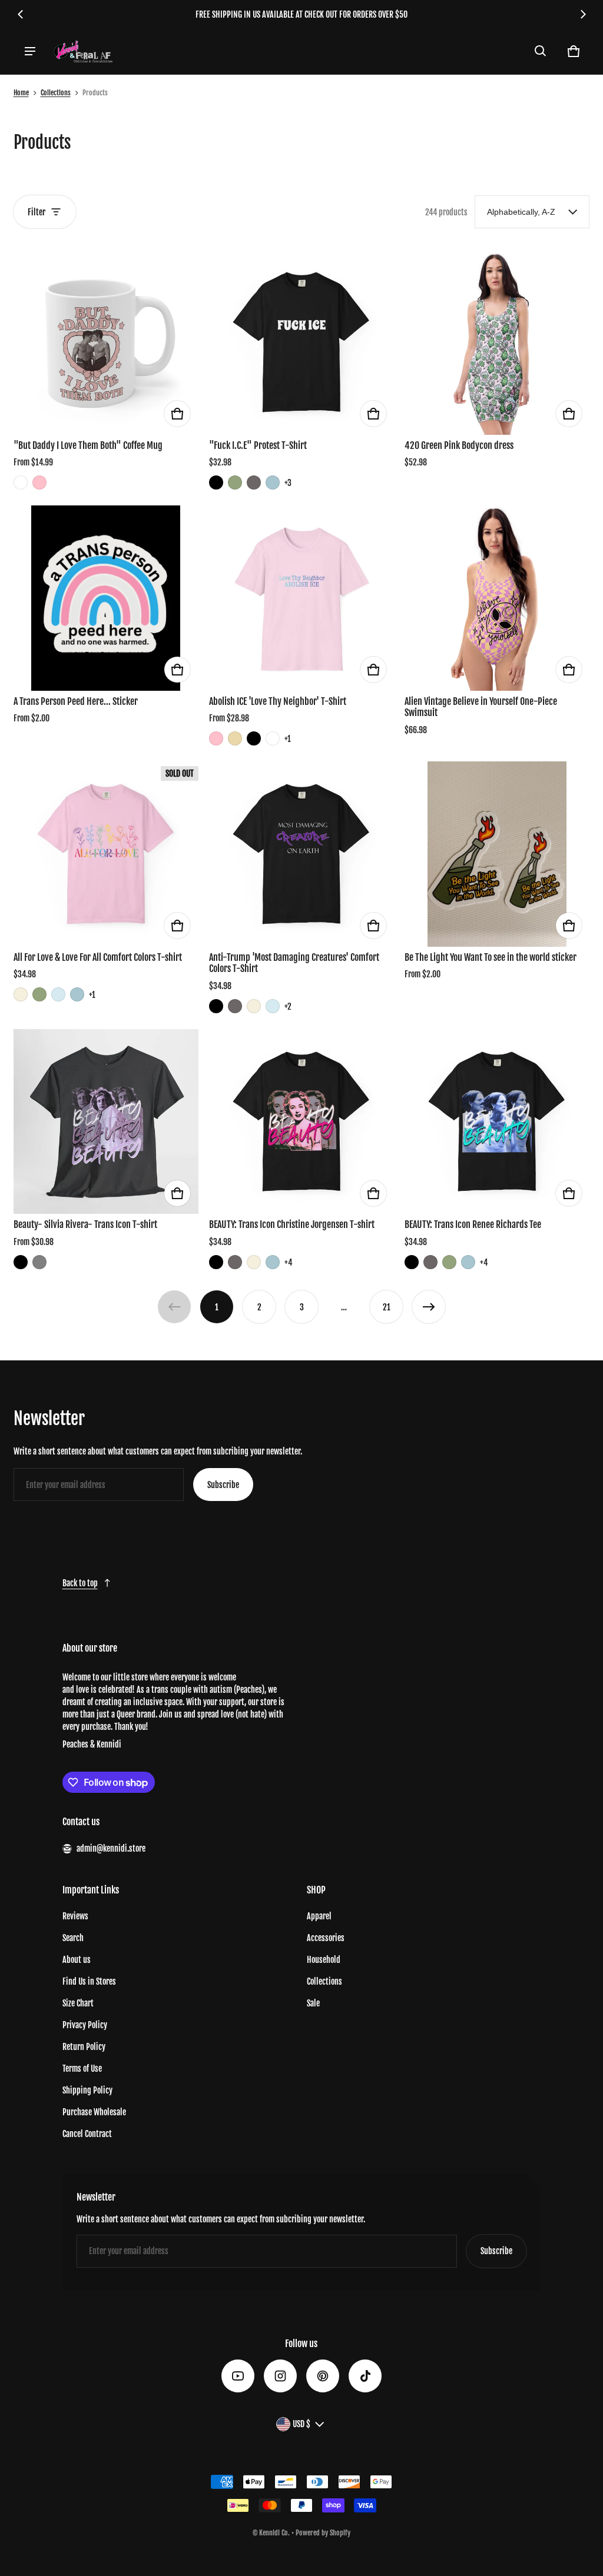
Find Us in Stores (89, 1981)
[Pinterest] (323, 2376)
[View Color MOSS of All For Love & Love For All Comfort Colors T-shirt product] (39, 994)
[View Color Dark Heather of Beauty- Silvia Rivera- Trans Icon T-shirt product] (39, 1262)
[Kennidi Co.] (83, 51)
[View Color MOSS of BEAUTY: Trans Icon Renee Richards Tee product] (449, 1262)
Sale (313, 2003)
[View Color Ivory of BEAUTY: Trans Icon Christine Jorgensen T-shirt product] (254, 1262)
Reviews (75, 1916)
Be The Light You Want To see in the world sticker (491, 957)
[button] (541, 51)
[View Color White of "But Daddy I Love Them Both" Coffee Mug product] (21, 482)
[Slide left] (21, 14)
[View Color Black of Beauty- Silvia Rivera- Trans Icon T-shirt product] (21, 1262)
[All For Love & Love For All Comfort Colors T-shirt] (106, 854)
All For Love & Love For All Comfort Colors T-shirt (98, 957)
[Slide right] (583, 14)
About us (77, 1960)
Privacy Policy (85, 2025)
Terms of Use (82, 2069)
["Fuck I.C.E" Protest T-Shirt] (301, 342)
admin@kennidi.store (111, 1848)
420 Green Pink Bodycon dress (459, 445)
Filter (37, 212)
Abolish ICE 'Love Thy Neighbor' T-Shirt (278, 701)
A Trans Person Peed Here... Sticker (76, 701)
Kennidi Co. (274, 2533)
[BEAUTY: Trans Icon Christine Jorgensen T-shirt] (301, 1121)
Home (21, 93)
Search (73, 1938)
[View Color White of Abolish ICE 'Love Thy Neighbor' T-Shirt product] (273, 738)
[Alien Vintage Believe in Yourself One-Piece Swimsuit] (497, 598)
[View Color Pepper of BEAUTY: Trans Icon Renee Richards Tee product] (430, 1262)
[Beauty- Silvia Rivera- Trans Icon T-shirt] (106, 1121)
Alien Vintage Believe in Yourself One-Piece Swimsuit (481, 707)
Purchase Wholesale (94, 2112)
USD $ (301, 2424)
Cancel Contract (87, 2134)
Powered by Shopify (323, 2533)
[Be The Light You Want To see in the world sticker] (497, 854)
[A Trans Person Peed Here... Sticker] (106, 598)
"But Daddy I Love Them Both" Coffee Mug (88, 445)
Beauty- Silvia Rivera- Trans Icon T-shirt (85, 1224)
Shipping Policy (87, 2090)
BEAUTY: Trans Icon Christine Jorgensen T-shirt (292, 1224)
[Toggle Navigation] (30, 51)
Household (324, 1960)
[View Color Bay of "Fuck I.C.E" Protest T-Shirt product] (273, 482)
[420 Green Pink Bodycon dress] (497, 342)
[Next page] (429, 1307)
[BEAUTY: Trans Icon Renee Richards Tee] (497, 1121)
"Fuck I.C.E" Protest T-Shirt (258, 445)
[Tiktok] (365, 2376)
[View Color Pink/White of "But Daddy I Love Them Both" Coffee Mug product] (39, 482)
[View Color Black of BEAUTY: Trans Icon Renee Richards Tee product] (412, 1262)
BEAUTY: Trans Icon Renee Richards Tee (473, 1224)
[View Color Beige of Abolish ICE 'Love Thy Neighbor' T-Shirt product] (235, 738)
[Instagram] (280, 2376)
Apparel (319, 1916)
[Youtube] (238, 2376)
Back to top (80, 1583)
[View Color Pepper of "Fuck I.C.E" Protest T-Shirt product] (254, 482)
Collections (56, 93)
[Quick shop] (177, 414)
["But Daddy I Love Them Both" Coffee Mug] (106, 342)
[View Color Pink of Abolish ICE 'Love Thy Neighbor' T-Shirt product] (216, 738)
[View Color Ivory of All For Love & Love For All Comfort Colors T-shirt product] (21, 994)
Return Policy (84, 2047)
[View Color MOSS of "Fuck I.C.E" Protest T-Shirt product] (235, 482)
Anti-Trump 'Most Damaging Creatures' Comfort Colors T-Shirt (294, 963)
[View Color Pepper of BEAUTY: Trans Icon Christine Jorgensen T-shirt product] (235, 1262)
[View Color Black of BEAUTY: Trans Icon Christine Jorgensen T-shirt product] (216, 1262)
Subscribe (223, 1485)
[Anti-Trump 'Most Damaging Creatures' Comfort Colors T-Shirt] (301, 854)
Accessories (326, 1938)
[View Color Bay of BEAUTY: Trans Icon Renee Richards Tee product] (468, 1262)
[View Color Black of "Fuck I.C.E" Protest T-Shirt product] (216, 482)
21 (387, 1307)
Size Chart (78, 2003)
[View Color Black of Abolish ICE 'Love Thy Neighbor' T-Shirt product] (254, 738)
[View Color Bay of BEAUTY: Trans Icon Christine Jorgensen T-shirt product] (273, 1262)
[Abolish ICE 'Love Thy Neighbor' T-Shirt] (301, 598)
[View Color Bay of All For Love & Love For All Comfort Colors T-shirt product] (77, 994)
